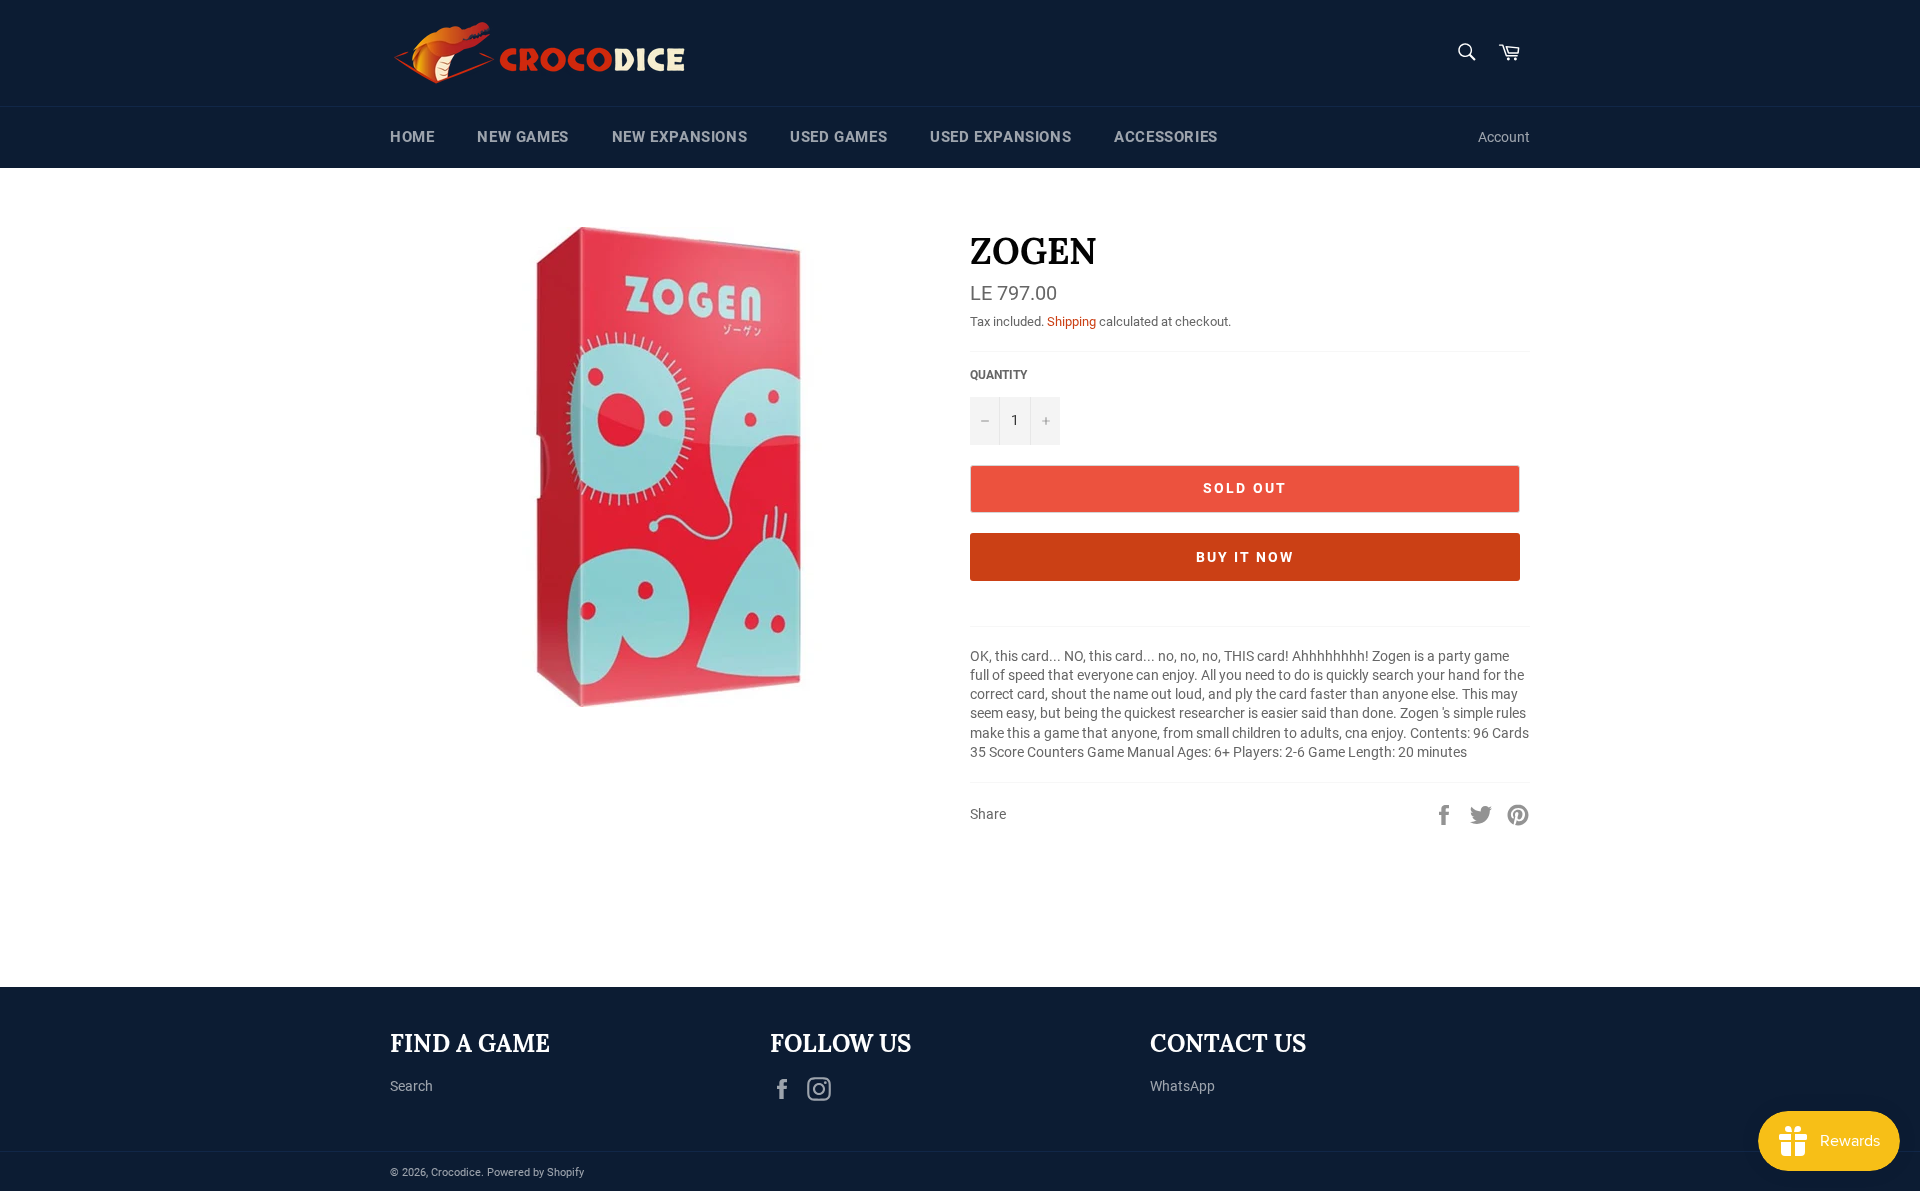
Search (411, 1086)
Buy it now (1245, 557)
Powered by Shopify (535, 1172)
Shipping (1071, 321)
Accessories (1166, 137)
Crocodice (456, 1172)
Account (1504, 137)
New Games (522, 137)
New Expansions (679, 137)
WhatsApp (1182, 1086)
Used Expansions (1000, 137)
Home (412, 137)
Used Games (838, 137)
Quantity (998, 375)
